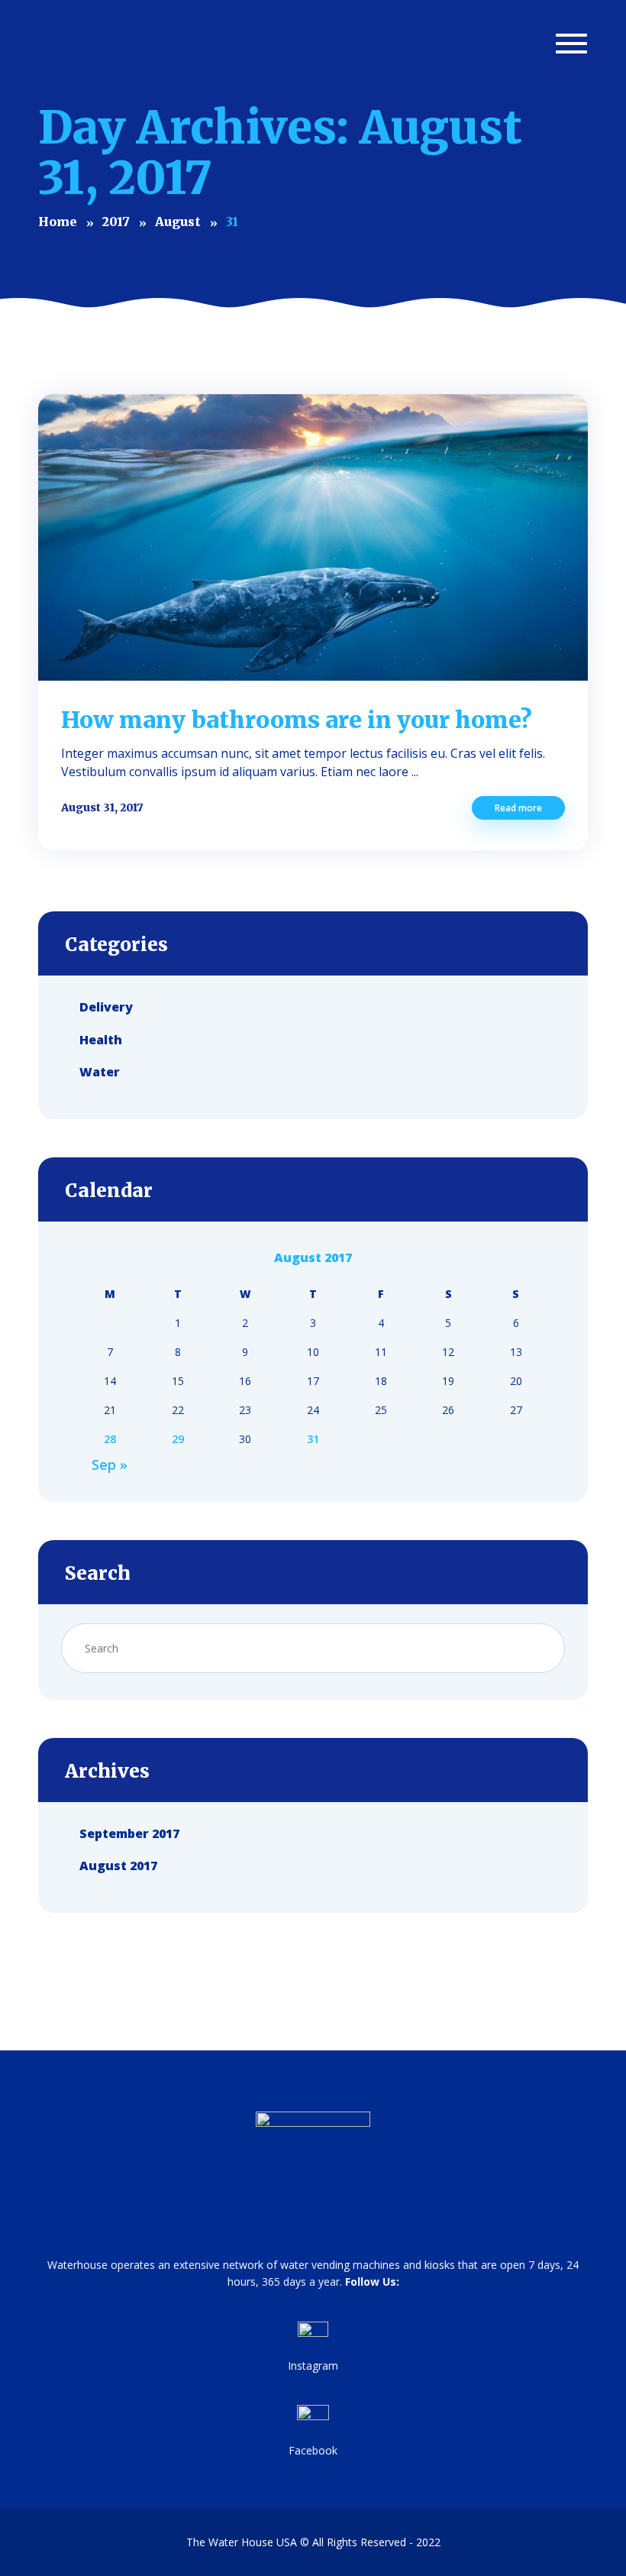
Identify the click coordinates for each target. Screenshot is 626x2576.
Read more (518, 808)
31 (313, 1439)
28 (110, 1439)
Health (101, 1039)
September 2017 (129, 1833)
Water (100, 1072)
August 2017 (118, 1866)
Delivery (106, 1007)
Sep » (110, 1464)
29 (178, 1439)
